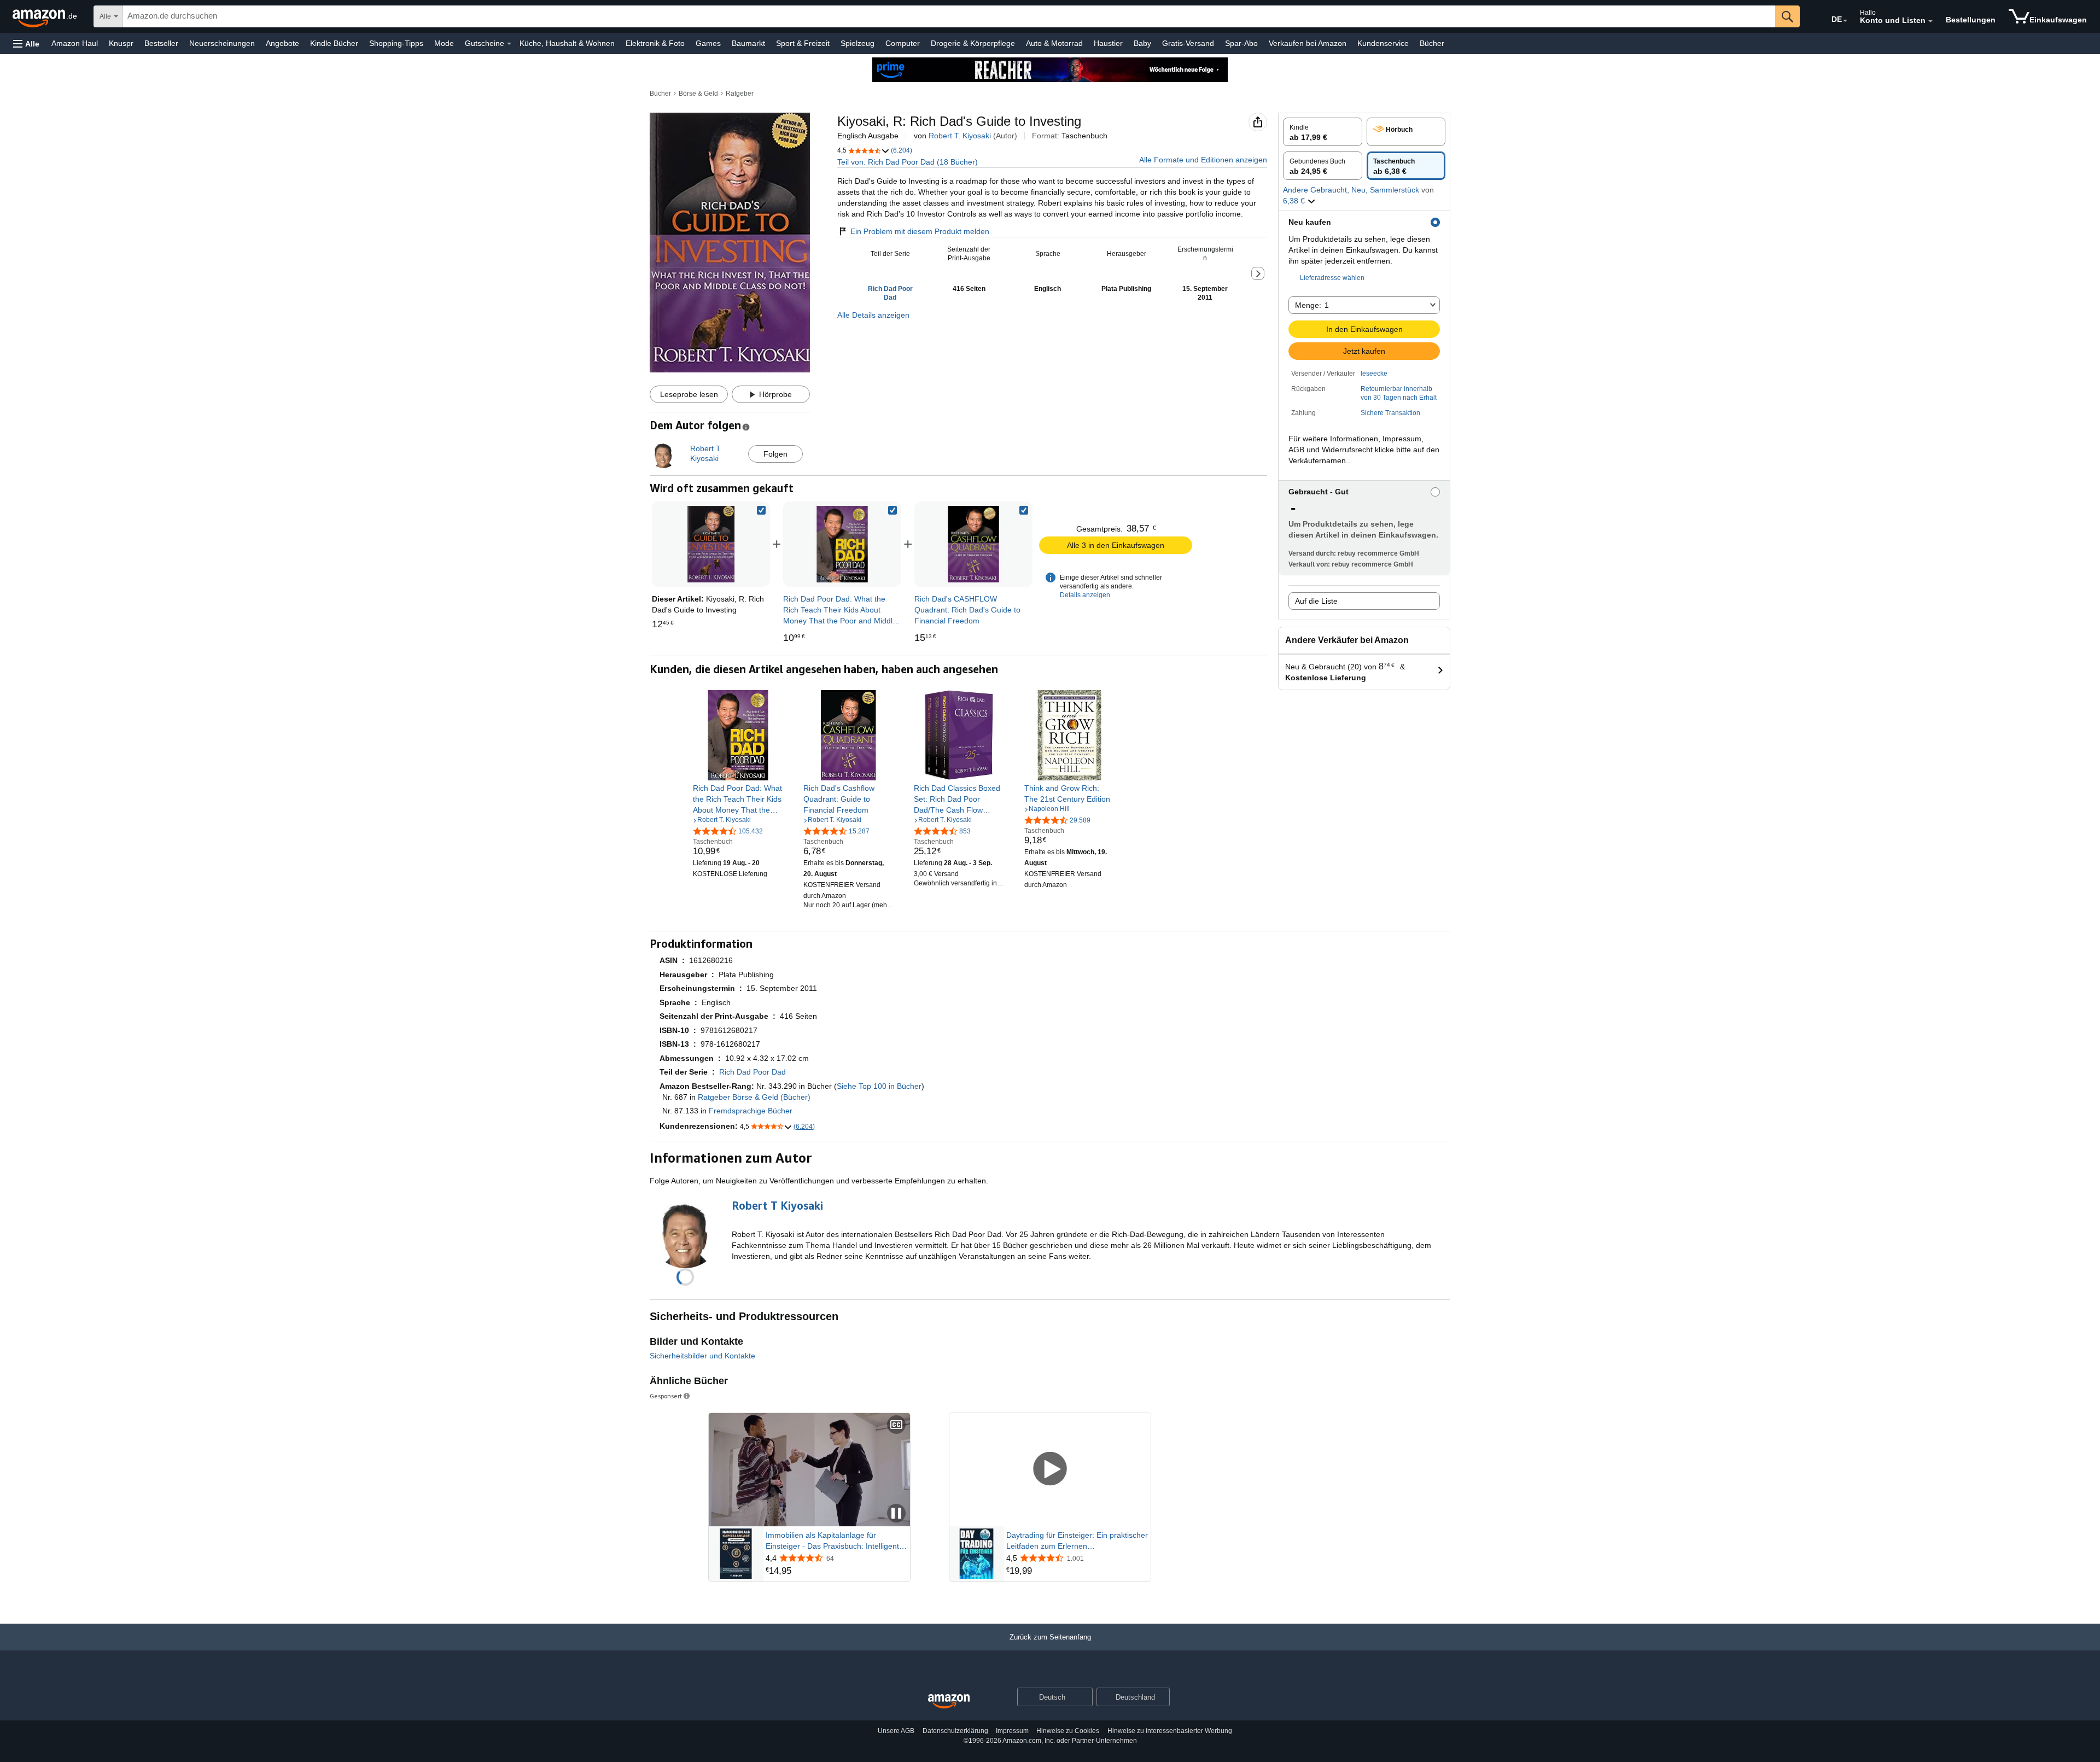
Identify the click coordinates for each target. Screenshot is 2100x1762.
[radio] (1323, 132)
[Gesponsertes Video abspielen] (1050, 1470)
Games (708, 43)
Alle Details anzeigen (873, 315)
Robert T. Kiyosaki (960, 136)
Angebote (282, 43)
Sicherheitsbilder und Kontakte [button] (702, 1356)
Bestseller (161, 43)
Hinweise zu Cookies (1068, 1731)
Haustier (1108, 43)
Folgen (775, 454)
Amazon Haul (75, 43)
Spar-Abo (1241, 43)
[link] (842, 544)
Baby (1142, 43)
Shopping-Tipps (396, 43)
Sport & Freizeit (803, 43)
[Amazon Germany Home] (949, 1702)
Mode (444, 43)
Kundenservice (1383, 43)
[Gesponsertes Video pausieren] (896, 1514)
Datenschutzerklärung (955, 1731)
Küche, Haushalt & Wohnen (567, 43)
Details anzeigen (1085, 595)
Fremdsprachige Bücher (751, 1111)
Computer (903, 43)
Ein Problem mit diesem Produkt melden (920, 231)
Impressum (1012, 1731)
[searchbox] (949, 16)
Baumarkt (748, 43)
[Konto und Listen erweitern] (1930, 21)
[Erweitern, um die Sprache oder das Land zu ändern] (1845, 21)
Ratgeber (740, 94)
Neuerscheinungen (222, 43)
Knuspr (121, 43)
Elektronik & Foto (655, 43)
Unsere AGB (896, 1731)
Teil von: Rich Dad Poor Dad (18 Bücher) (908, 162)
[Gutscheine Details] (509, 44)
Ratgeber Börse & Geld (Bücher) (754, 1097)
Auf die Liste (1316, 601)
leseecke (1374, 374)
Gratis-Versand (1188, 43)
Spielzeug (857, 43)
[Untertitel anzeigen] (896, 1425)
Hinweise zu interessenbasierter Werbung (1170, 1731)
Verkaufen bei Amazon (1308, 43)
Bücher (1432, 43)
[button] (26, 43)
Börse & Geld (698, 94)
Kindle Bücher (334, 43)
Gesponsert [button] (666, 1396)
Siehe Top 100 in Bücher (879, 1086)
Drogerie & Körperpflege (973, 43)
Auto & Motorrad (1054, 43)
